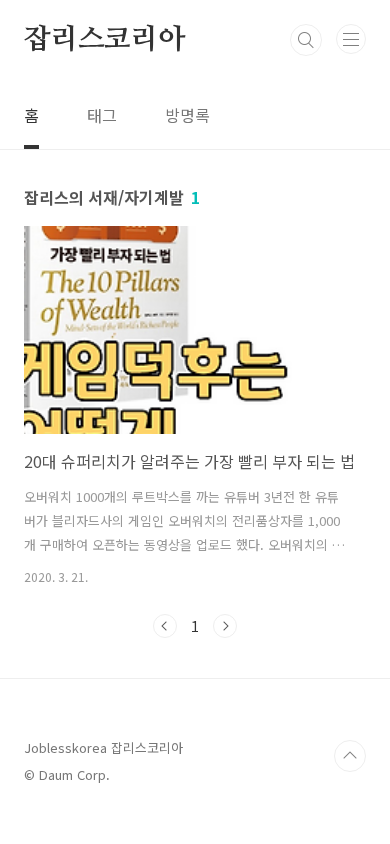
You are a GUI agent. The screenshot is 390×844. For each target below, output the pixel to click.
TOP (350, 756)
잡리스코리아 (104, 40)
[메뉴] (351, 39)
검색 (306, 40)
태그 (102, 115)
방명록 (187, 115)
